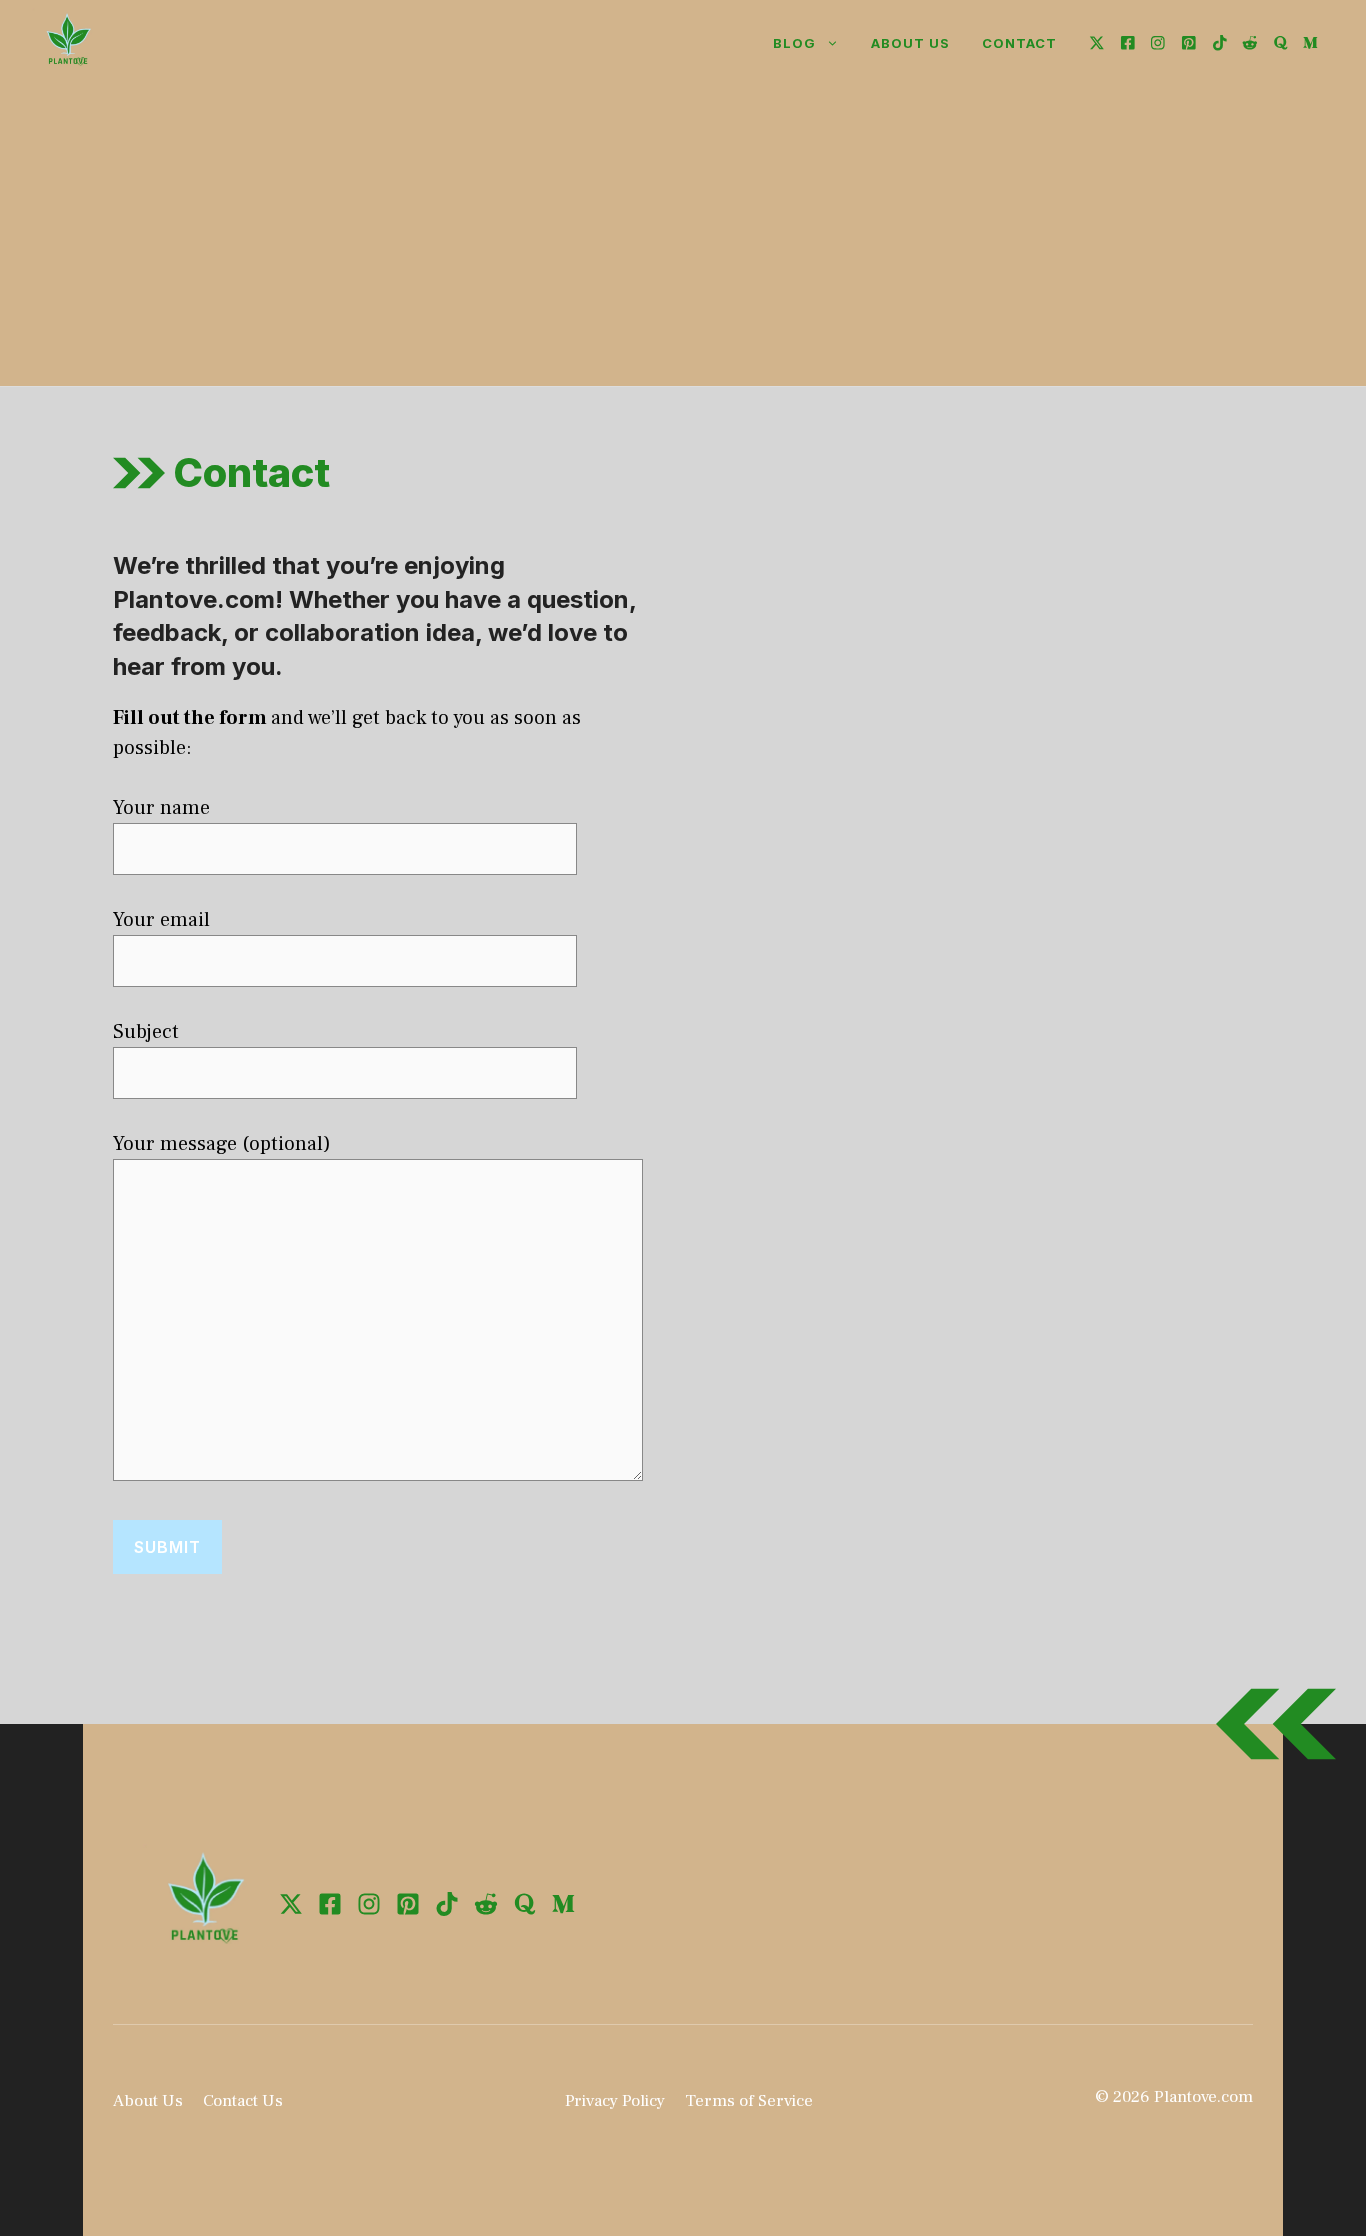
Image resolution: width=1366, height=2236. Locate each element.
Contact (1019, 43)
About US (910, 43)
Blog (794, 43)
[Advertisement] (683, 236)
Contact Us (243, 2101)
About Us (148, 2101)
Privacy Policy (615, 2101)
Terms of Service (749, 2101)
